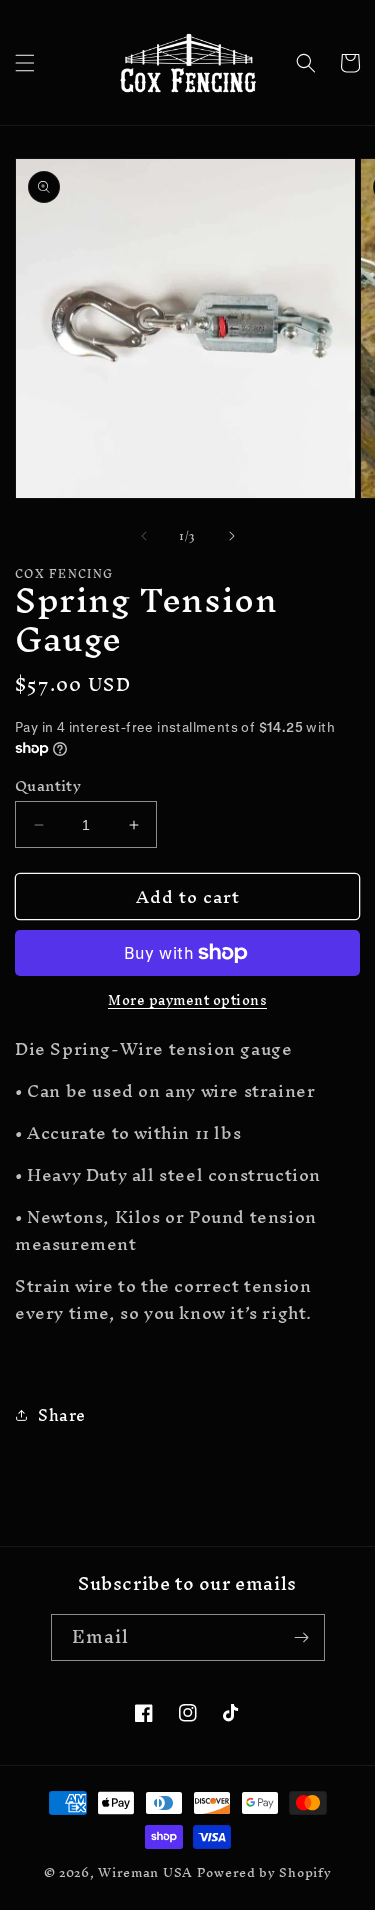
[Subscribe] (302, 1637)
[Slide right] (232, 536)
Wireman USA (145, 1872)
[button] (25, 63)
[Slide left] (144, 536)
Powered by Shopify (264, 1872)
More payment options (187, 1001)
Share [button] (62, 1415)
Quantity (48, 786)
